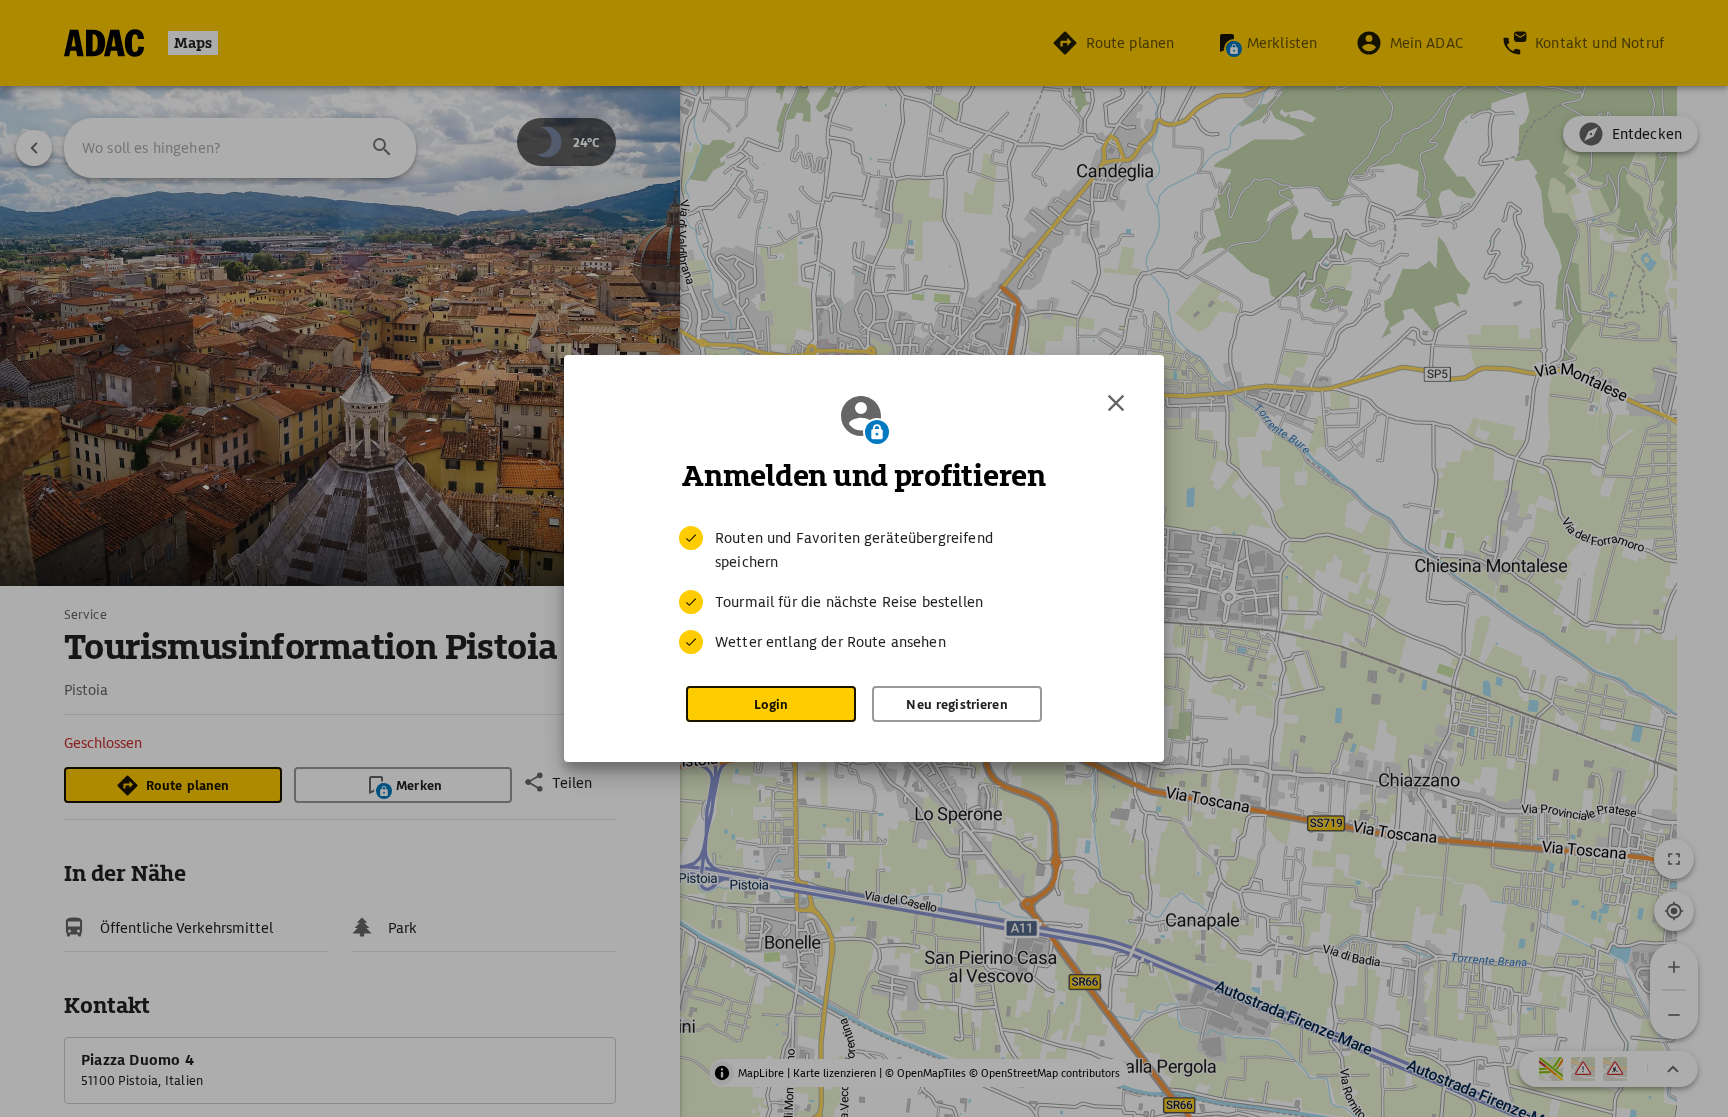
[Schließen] (1116, 403)
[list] (864, 590)
